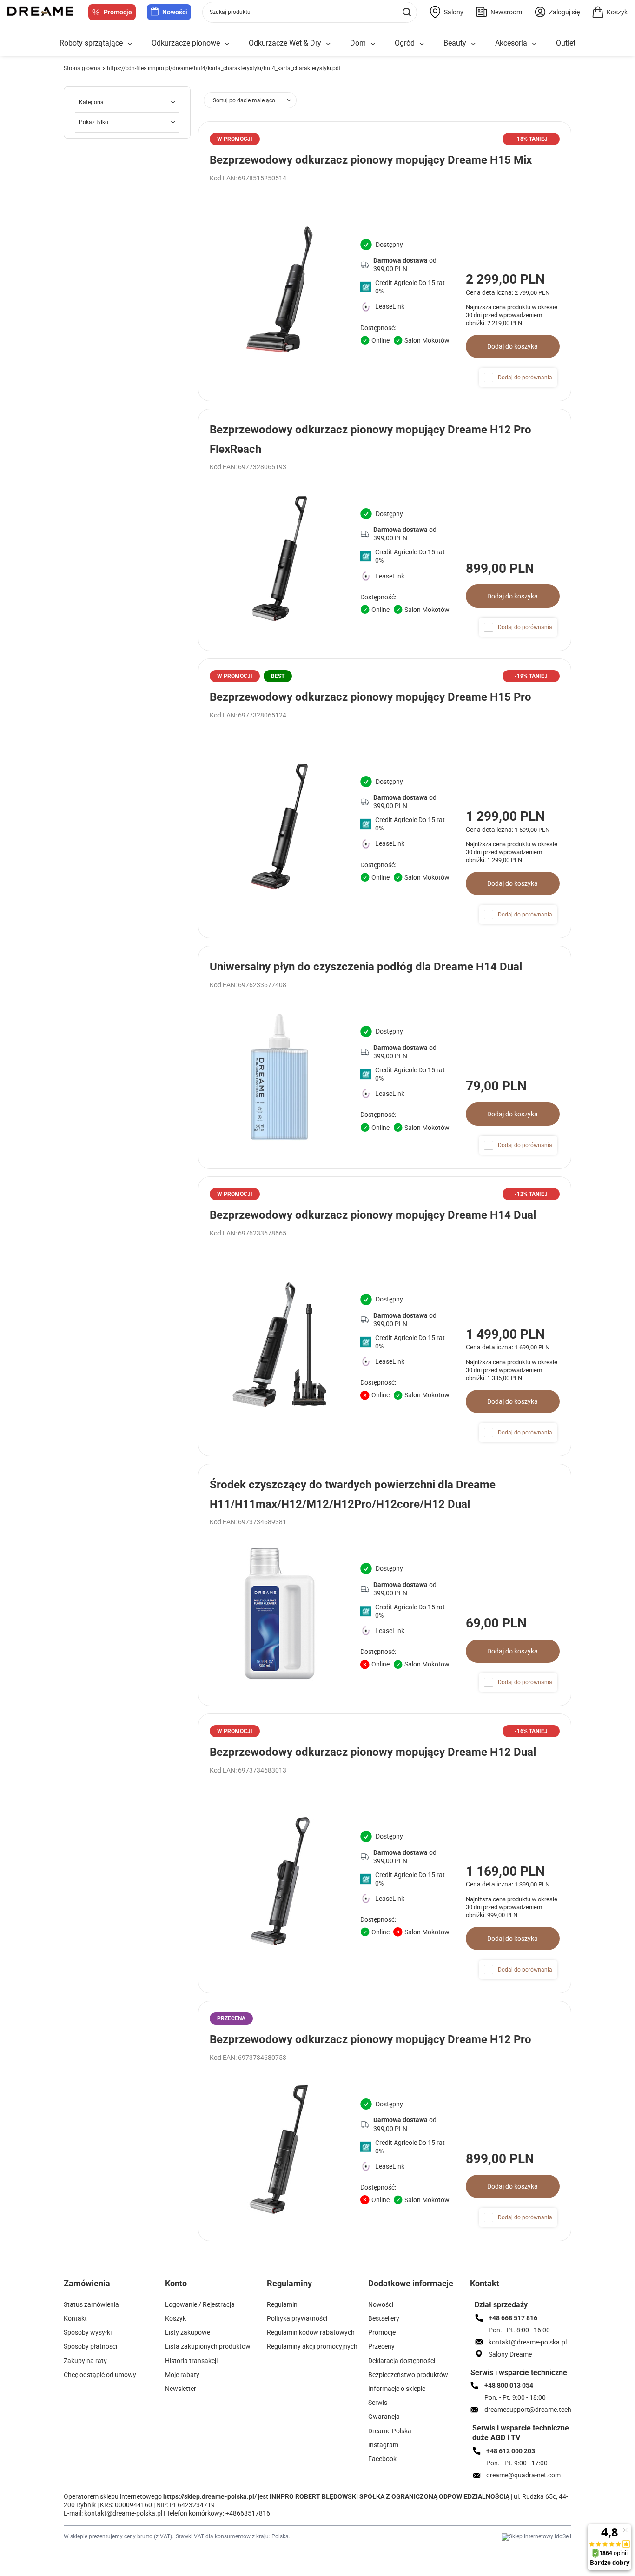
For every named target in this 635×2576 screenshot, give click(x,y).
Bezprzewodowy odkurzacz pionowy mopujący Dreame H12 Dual (373, 1752)
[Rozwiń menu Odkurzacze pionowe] (227, 44)
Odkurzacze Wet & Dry (285, 43)
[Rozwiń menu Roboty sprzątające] (130, 44)
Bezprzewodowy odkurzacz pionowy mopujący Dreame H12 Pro (370, 2039)
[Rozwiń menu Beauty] (473, 44)
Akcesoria (511, 43)
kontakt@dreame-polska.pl (123, 2513)
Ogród (405, 43)
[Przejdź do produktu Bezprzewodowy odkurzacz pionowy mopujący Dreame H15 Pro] (385, 798)
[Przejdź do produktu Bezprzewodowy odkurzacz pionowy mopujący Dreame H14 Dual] (385, 1316)
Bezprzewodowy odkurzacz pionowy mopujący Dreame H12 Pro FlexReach (370, 439)
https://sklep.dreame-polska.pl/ (210, 2496)
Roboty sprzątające (91, 43)
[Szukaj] (407, 12)
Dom (358, 43)
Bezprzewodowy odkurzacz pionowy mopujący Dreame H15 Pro (370, 697)
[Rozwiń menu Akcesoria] (534, 44)
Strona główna (82, 68)
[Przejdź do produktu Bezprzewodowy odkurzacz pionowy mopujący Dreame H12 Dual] (385, 1853)
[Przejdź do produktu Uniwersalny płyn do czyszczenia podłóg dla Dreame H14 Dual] (385, 1057)
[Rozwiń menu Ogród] (422, 44)
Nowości (175, 12)
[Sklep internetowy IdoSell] (536, 2537)
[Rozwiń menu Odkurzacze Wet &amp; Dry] (328, 44)
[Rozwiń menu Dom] (373, 44)
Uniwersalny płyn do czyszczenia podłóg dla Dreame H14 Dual (366, 967)
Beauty (455, 43)
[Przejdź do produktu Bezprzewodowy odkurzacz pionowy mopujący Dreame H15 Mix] (385, 261)
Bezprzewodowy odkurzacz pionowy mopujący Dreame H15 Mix (371, 160)
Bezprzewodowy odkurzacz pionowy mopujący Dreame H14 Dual (373, 1215)
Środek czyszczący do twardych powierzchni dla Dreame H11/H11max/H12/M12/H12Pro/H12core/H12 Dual (353, 1494)
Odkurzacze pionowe (186, 43)
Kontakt (485, 2283)
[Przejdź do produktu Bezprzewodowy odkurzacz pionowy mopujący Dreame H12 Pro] (385, 2121)
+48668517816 (248, 2513)
